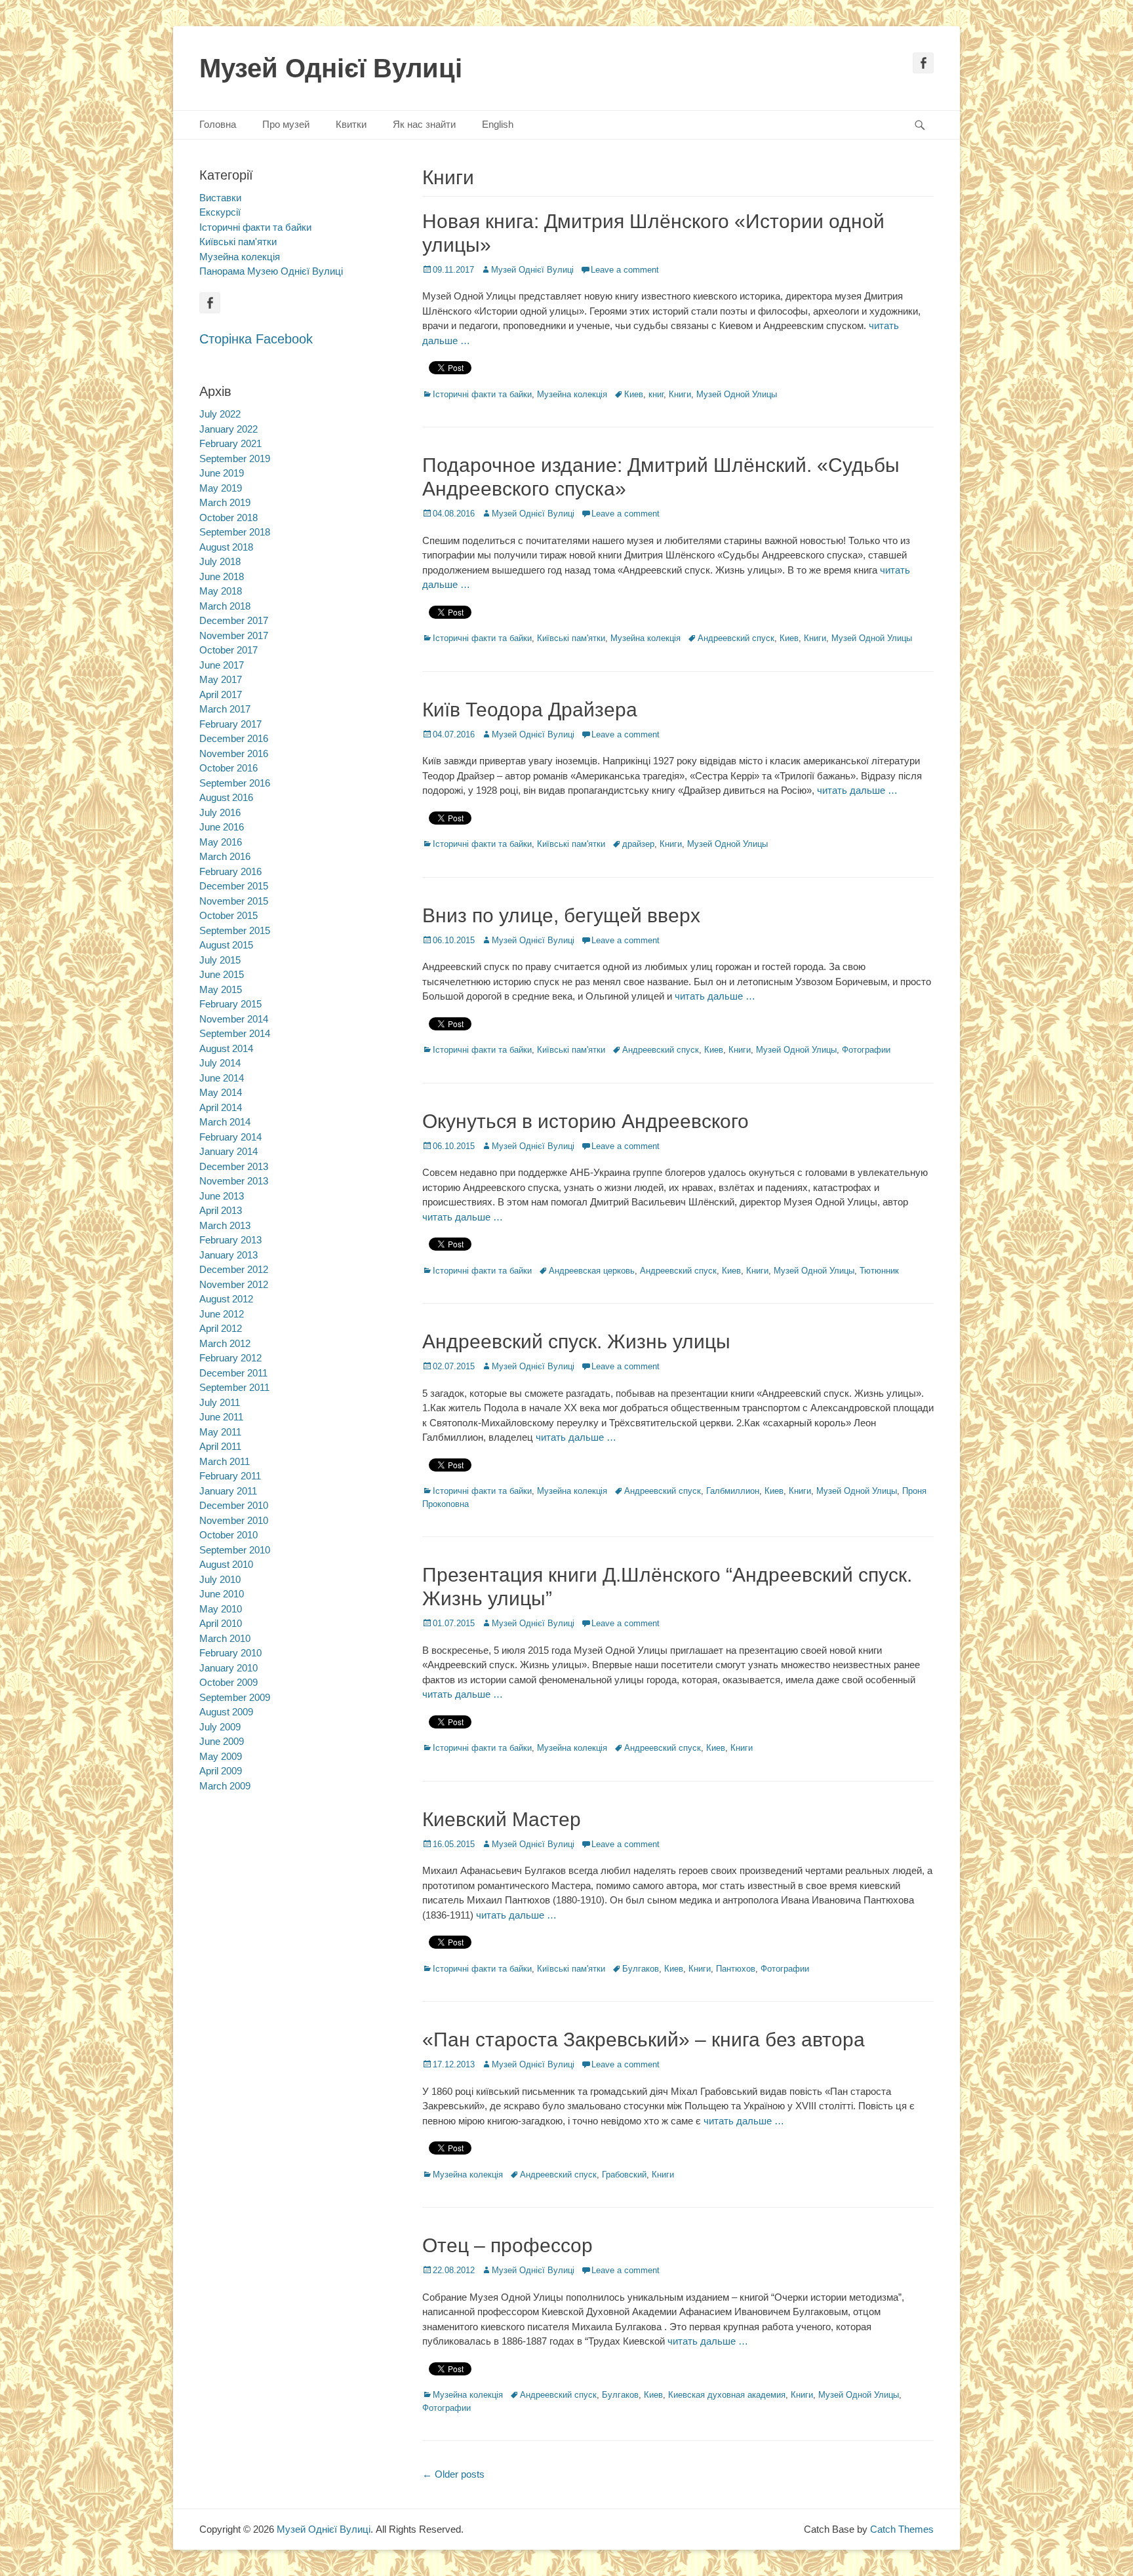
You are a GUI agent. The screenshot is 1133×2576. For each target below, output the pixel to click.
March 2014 (225, 1122)
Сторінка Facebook (256, 339)
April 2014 (221, 1107)
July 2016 (220, 812)
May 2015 (221, 989)
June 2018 (222, 576)
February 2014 (230, 1137)
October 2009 (229, 1682)
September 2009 (235, 1697)
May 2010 (221, 1609)
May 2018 (221, 591)
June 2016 (222, 827)
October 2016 (229, 768)
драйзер (638, 844)
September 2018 (235, 532)
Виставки (220, 198)
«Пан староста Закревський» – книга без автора (644, 2039)
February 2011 (230, 1476)
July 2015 (220, 960)
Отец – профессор (507, 2245)
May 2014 (221, 1092)
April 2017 (221, 694)
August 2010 (226, 1564)
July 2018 (220, 561)
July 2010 (220, 1579)
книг (656, 394)
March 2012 (225, 1343)
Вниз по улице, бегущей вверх (561, 915)
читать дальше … (857, 790)
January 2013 (229, 1255)
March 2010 (225, 1638)
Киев (634, 394)
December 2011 (233, 1373)
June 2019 (222, 473)
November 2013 (234, 1181)
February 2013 (230, 1240)
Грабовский (624, 2175)
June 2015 (222, 974)
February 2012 (230, 1358)
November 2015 (234, 901)
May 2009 (221, 1756)
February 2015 (230, 1004)
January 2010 (229, 1668)
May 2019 (221, 488)
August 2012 (226, 1299)
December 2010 (234, 1505)
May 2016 (221, 842)
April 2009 (221, 1771)
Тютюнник (879, 1271)
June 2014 (222, 1078)
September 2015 (235, 930)
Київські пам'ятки (571, 638)
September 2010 (235, 1550)
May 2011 (220, 1432)
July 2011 (220, 1402)
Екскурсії (220, 212)
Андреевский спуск (736, 638)
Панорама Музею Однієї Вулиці (271, 271)
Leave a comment (625, 270)
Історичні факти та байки (482, 394)
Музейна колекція (572, 394)
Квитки (351, 124)
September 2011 (234, 1387)
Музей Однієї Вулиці (331, 68)
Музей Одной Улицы (737, 394)
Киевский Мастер (502, 1819)
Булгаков (641, 1969)
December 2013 (234, 1166)
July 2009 (220, 1727)
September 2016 (235, 783)
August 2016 (226, 797)
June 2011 (221, 1417)
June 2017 (222, 665)
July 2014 (220, 1063)
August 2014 (226, 1048)
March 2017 (225, 709)
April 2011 (220, 1446)
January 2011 (228, 1491)
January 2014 (229, 1151)
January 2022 (229, 429)
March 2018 (225, 606)
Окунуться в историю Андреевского (586, 1121)
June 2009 (222, 1741)
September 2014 (235, 1033)
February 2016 (230, 871)
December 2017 (234, 620)
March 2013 (225, 1225)
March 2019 (225, 502)
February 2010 (230, 1653)
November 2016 (234, 753)
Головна (218, 124)
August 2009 (226, 1712)
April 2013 (221, 1210)
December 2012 (234, 1269)
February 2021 (230, 443)
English (498, 124)
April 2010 (221, 1623)
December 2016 (234, 738)
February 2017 (230, 724)
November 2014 (234, 1019)
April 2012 (221, 1328)
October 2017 (229, 650)
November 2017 (234, 635)
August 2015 (226, 945)
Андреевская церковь (592, 1271)
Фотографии (866, 1050)
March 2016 (225, 856)
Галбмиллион (733, 1491)
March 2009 (225, 1786)
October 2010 (229, 1535)
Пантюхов (736, 1969)
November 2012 (234, 1284)
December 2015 (234, 886)
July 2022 (220, 414)
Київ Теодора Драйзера (530, 710)
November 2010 (234, 1520)
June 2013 (222, 1196)
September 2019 (235, 459)
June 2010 (222, 1594)
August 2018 (226, 547)
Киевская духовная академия (727, 2395)
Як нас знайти (424, 124)
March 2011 (225, 1461)
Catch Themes (902, 2529)
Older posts (453, 2474)
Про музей (286, 124)
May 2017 (221, 679)
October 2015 (229, 915)
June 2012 (222, 1314)
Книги (680, 394)
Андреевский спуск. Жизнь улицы (576, 1341)
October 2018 (229, 517)
